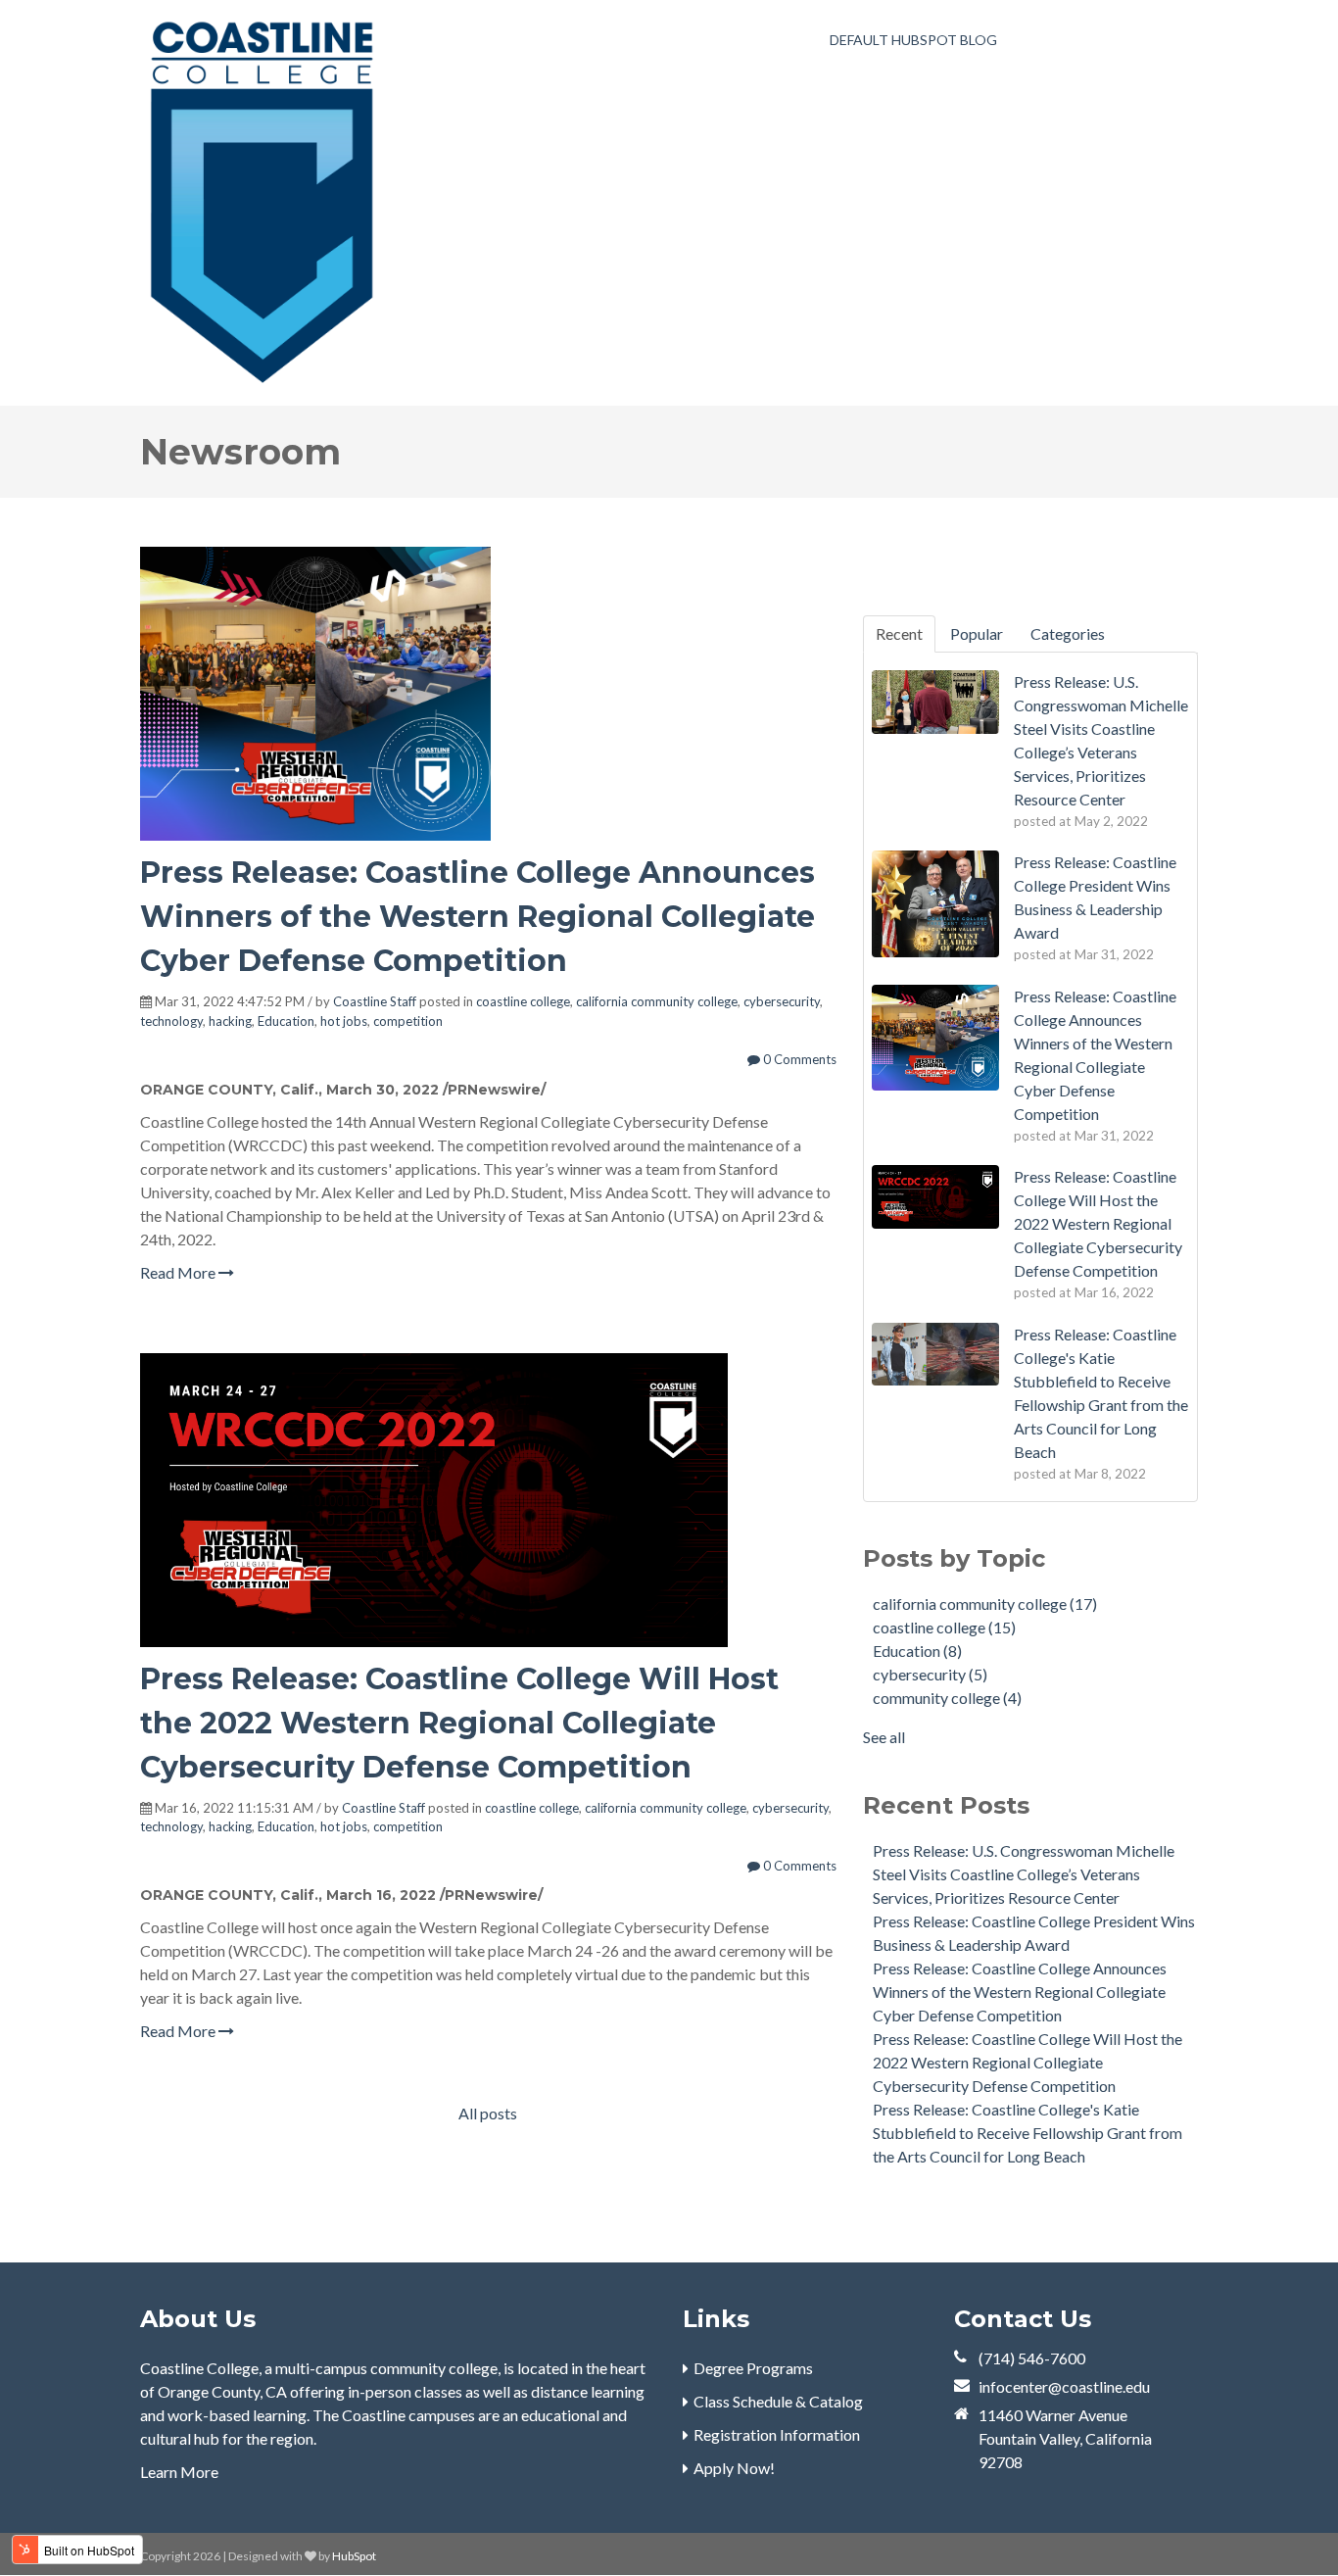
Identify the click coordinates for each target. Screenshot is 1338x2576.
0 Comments (798, 1059)
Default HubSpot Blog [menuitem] (913, 40)
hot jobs (344, 1021)
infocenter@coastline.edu (1064, 2386)
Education (286, 1021)
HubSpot (354, 2556)
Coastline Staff (375, 1001)
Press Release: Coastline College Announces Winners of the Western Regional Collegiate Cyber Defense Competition (478, 917)
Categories (1068, 633)
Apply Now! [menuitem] (734, 2468)
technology (171, 1021)
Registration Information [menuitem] (777, 2434)
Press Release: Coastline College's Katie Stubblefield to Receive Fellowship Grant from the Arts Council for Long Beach (1027, 2133)
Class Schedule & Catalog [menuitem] (778, 2401)
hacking (230, 1021)
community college (947, 1698)
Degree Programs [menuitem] (753, 2368)
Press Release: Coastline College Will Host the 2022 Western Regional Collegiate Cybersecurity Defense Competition (459, 1723)
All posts (488, 2113)
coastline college (523, 1001)
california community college (657, 1001)
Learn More (179, 2472)
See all (884, 1737)
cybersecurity (782, 1001)
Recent (899, 633)
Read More (179, 1272)
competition (408, 1021)
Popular (977, 633)
